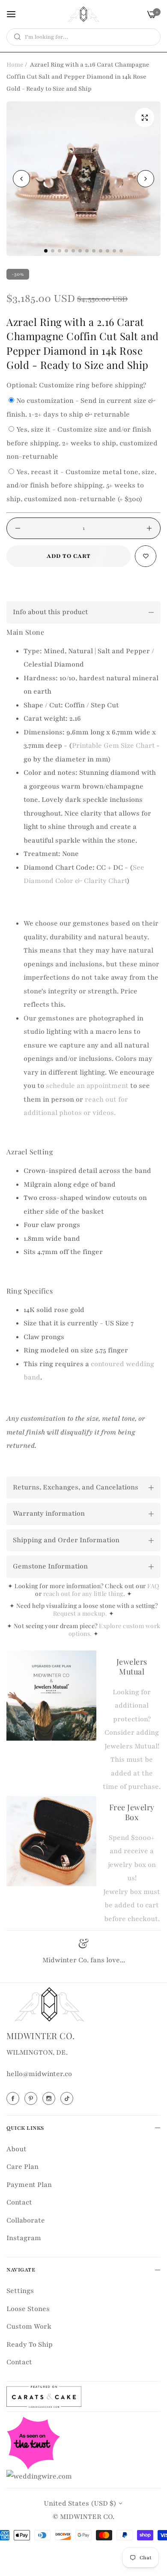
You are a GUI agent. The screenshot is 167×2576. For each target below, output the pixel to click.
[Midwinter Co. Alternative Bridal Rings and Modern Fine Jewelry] (83, 14)
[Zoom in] (145, 117)
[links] (14, 2098)
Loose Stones (28, 2309)
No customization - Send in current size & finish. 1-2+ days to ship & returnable (81, 408)
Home (15, 65)
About (16, 2149)
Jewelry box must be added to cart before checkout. (132, 1905)
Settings (20, 2291)
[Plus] (149, 528)
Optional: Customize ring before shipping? (76, 385)
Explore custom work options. (115, 1630)
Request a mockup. (81, 1613)
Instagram (24, 2238)
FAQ (153, 1586)
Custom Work (29, 2326)
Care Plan (22, 2167)
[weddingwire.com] (39, 2476)
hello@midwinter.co (39, 2074)
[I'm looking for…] (15, 37)
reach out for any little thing (83, 1594)
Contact (19, 2202)
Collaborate (26, 2220)
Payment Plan (29, 2185)
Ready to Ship (30, 2345)
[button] (146, 179)
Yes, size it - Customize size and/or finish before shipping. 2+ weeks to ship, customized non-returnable (82, 443)
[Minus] (18, 528)
